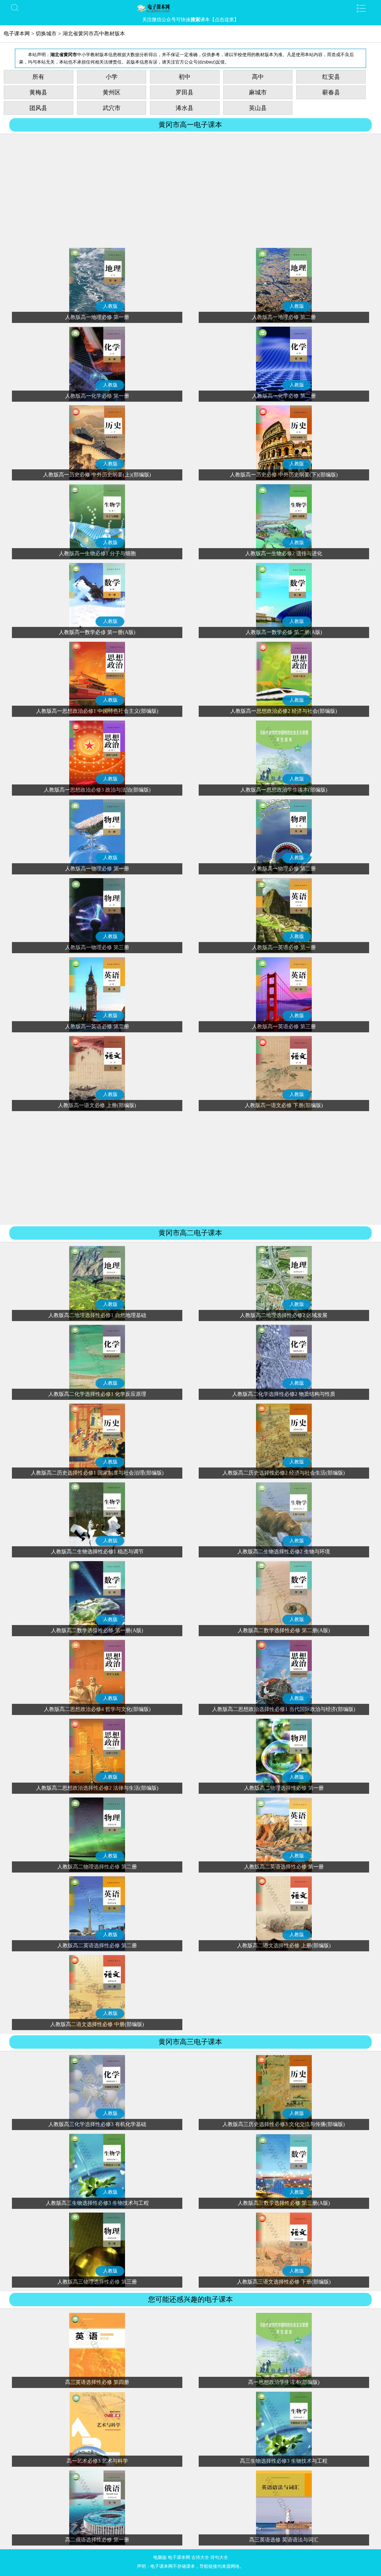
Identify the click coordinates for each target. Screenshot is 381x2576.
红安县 (331, 77)
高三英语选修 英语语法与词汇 (284, 2540)
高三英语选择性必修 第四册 (97, 2382)
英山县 (258, 108)
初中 (185, 77)
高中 (258, 77)
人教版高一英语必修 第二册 (97, 1027)
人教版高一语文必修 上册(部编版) (97, 1105)
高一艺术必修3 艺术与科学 (97, 2461)
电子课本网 (17, 34)
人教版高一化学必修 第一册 (97, 396)
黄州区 (112, 92)
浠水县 (185, 108)
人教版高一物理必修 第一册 (97, 869)
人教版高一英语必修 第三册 (284, 1027)
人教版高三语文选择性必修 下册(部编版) (284, 2282)
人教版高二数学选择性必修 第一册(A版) (97, 1630)
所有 (38, 77)
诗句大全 (219, 2557)
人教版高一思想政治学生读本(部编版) (284, 790)
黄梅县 (38, 92)
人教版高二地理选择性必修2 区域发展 (284, 1315)
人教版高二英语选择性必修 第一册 (284, 1867)
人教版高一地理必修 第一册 (97, 317)
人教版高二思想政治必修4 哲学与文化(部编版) (97, 1709)
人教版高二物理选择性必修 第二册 (97, 1867)
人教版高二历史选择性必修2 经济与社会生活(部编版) (284, 1473)
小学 (112, 77)
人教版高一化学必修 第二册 (284, 396)
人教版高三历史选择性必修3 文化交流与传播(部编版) (284, 2124)
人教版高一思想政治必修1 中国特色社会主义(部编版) (97, 711)
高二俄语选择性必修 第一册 (97, 2540)
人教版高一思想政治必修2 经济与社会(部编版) (284, 711)
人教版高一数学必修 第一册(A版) (97, 632)
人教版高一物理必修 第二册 (284, 869)
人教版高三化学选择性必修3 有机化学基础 (97, 2124)
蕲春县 (331, 92)
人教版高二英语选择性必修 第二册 (97, 1946)
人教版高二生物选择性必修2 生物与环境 (284, 1552)
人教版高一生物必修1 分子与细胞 (97, 554)
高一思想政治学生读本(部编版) (284, 2382)
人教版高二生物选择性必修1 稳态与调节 (97, 1552)
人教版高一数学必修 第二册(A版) (284, 632)
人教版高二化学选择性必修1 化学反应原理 (97, 1394)
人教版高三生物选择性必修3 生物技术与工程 (97, 2203)
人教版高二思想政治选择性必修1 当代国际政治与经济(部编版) (284, 1709)
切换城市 (46, 34)
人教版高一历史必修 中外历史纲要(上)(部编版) (97, 475)
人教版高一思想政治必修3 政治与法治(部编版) (97, 790)
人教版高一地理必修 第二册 (284, 317)
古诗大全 (200, 2557)
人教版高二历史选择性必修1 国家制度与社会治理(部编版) (97, 1473)
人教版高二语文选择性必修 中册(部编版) (97, 2024)
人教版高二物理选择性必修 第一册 (284, 1788)
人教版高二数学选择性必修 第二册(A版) (284, 1630)
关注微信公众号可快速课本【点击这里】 (190, 20)
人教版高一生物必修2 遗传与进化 (284, 554)
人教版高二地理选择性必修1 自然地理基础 (97, 1315)
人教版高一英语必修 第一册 (284, 947)
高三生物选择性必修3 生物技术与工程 (284, 2461)
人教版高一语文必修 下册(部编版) (284, 1105)
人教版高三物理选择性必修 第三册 (97, 2282)
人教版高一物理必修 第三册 (97, 947)
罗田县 (185, 92)
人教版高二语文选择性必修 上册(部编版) (284, 1946)
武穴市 (112, 108)
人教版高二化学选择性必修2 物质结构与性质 (284, 1394)
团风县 (38, 108)
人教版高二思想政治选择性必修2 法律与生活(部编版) (97, 1788)
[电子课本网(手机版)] (190, 8)
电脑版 (160, 2557)
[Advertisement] (190, 192)
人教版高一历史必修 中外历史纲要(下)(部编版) (284, 475)
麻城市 (258, 92)
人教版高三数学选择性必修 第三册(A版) (284, 2203)
